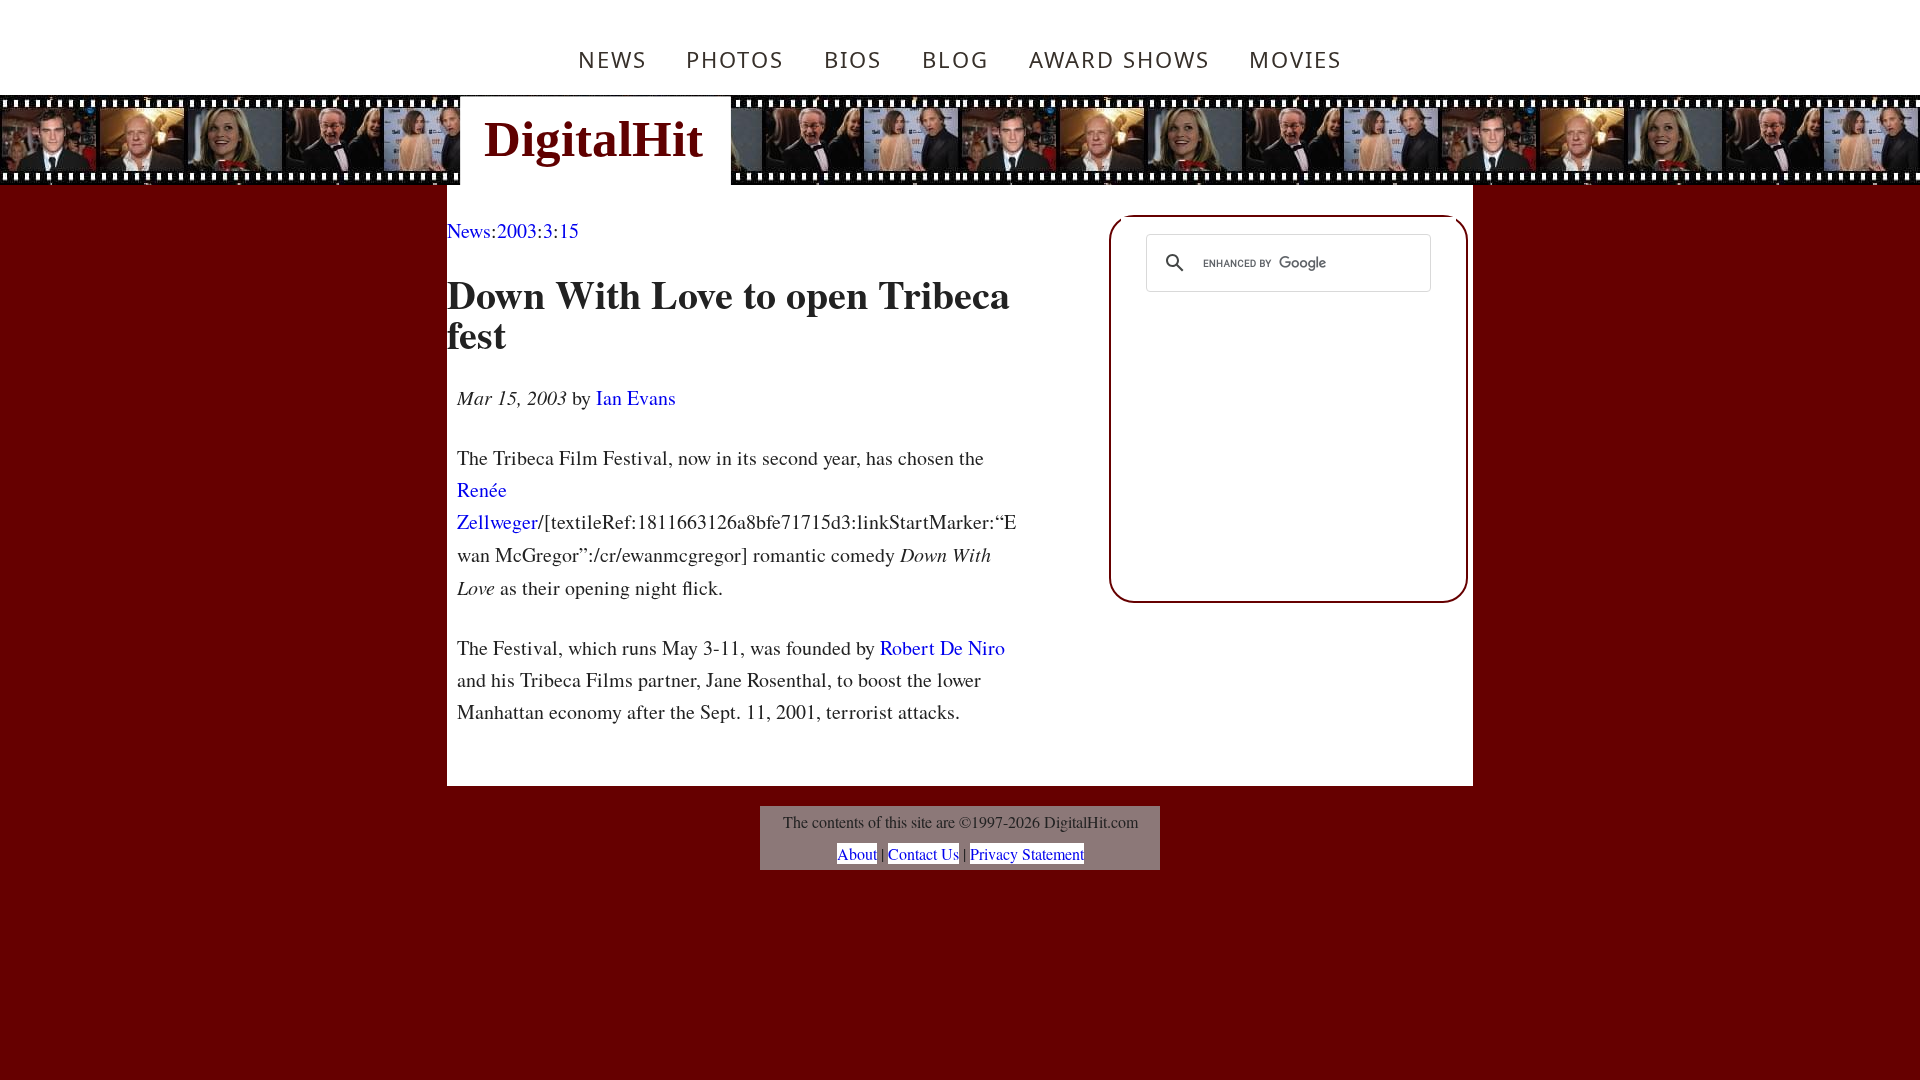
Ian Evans (636, 397)
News (612, 59)
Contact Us (923, 853)
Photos (735, 59)
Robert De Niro (942, 647)
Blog (955, 59)
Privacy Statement (1027, 853)
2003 (517, 230)
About (857, 853)
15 (569, 230)
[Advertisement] (1095, 140)
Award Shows (1119, 59)
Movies (1295, 59)
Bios (853, 59)
